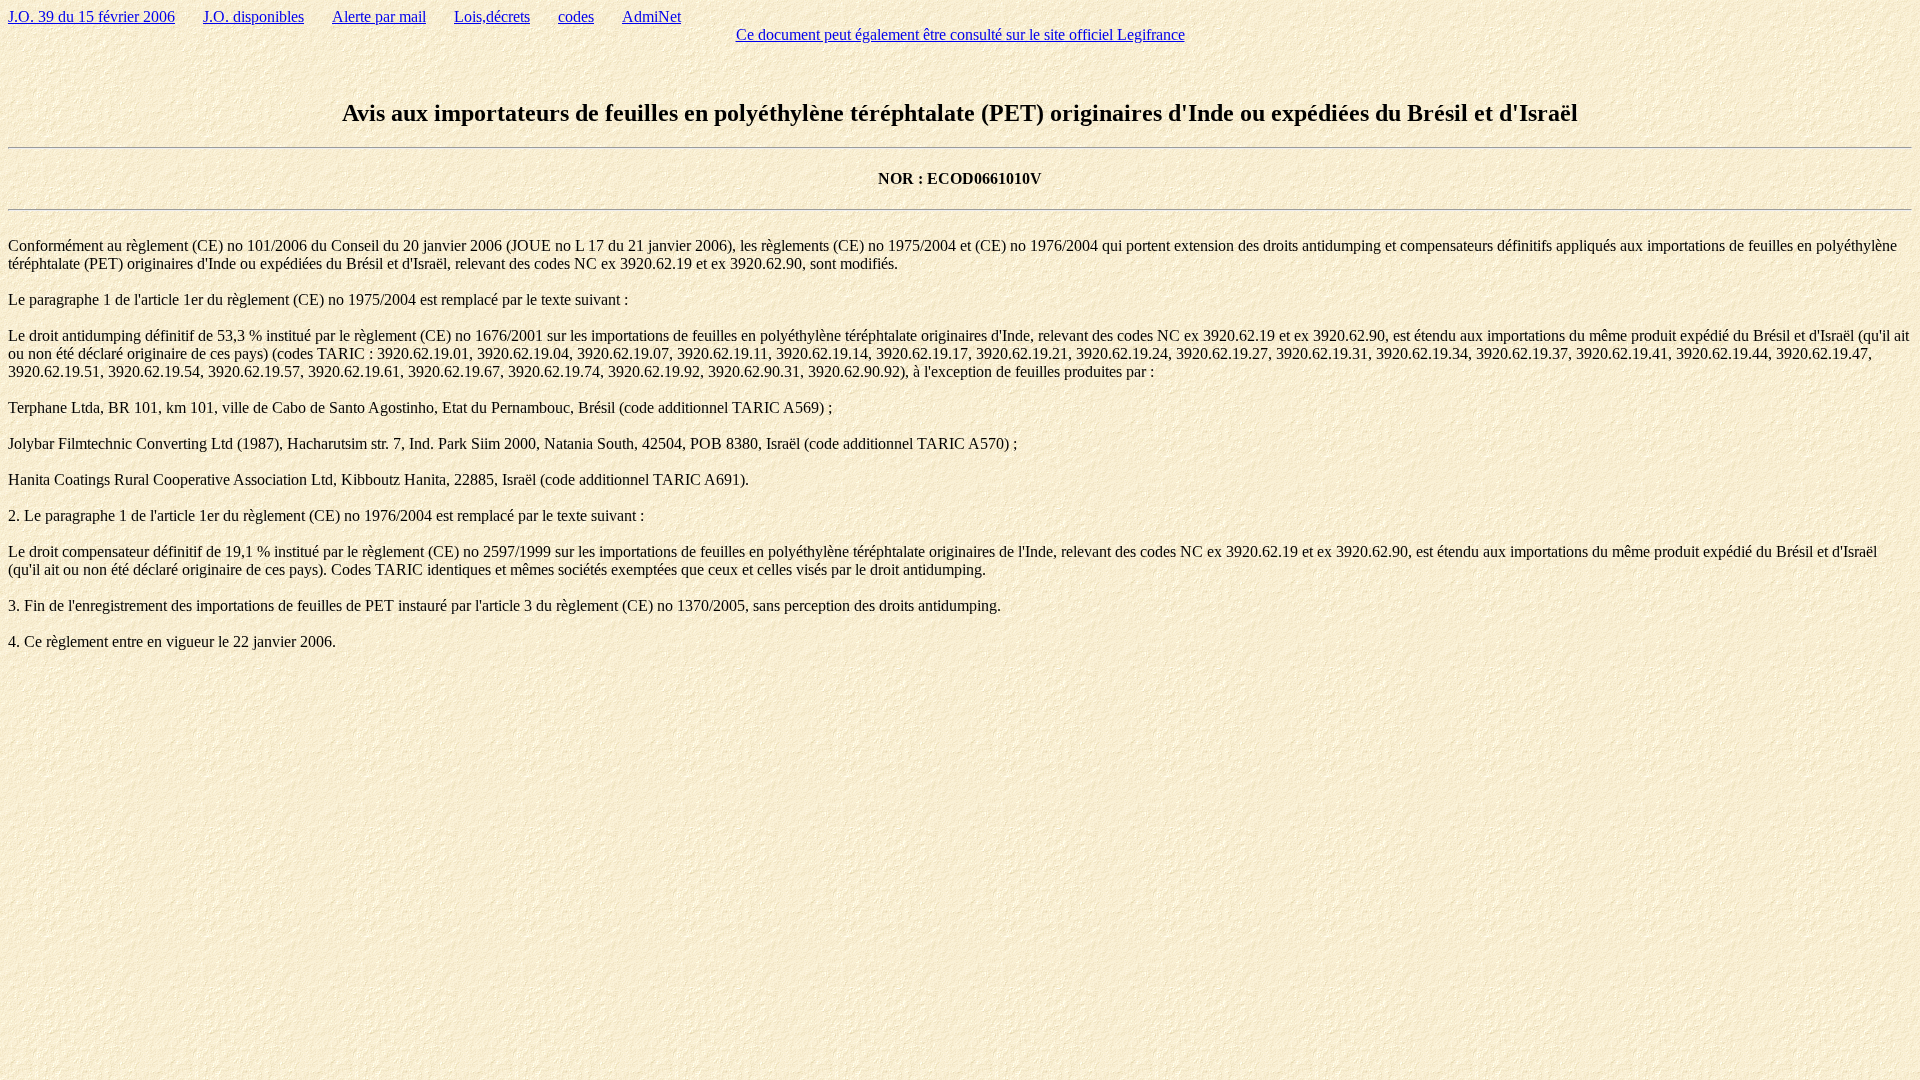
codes (576, 16)
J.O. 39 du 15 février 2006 (91, 16)
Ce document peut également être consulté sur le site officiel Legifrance (960, 34)
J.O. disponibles (253, 16)
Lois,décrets (492, 16)
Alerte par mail (379, 16)
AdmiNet (651, 16)
